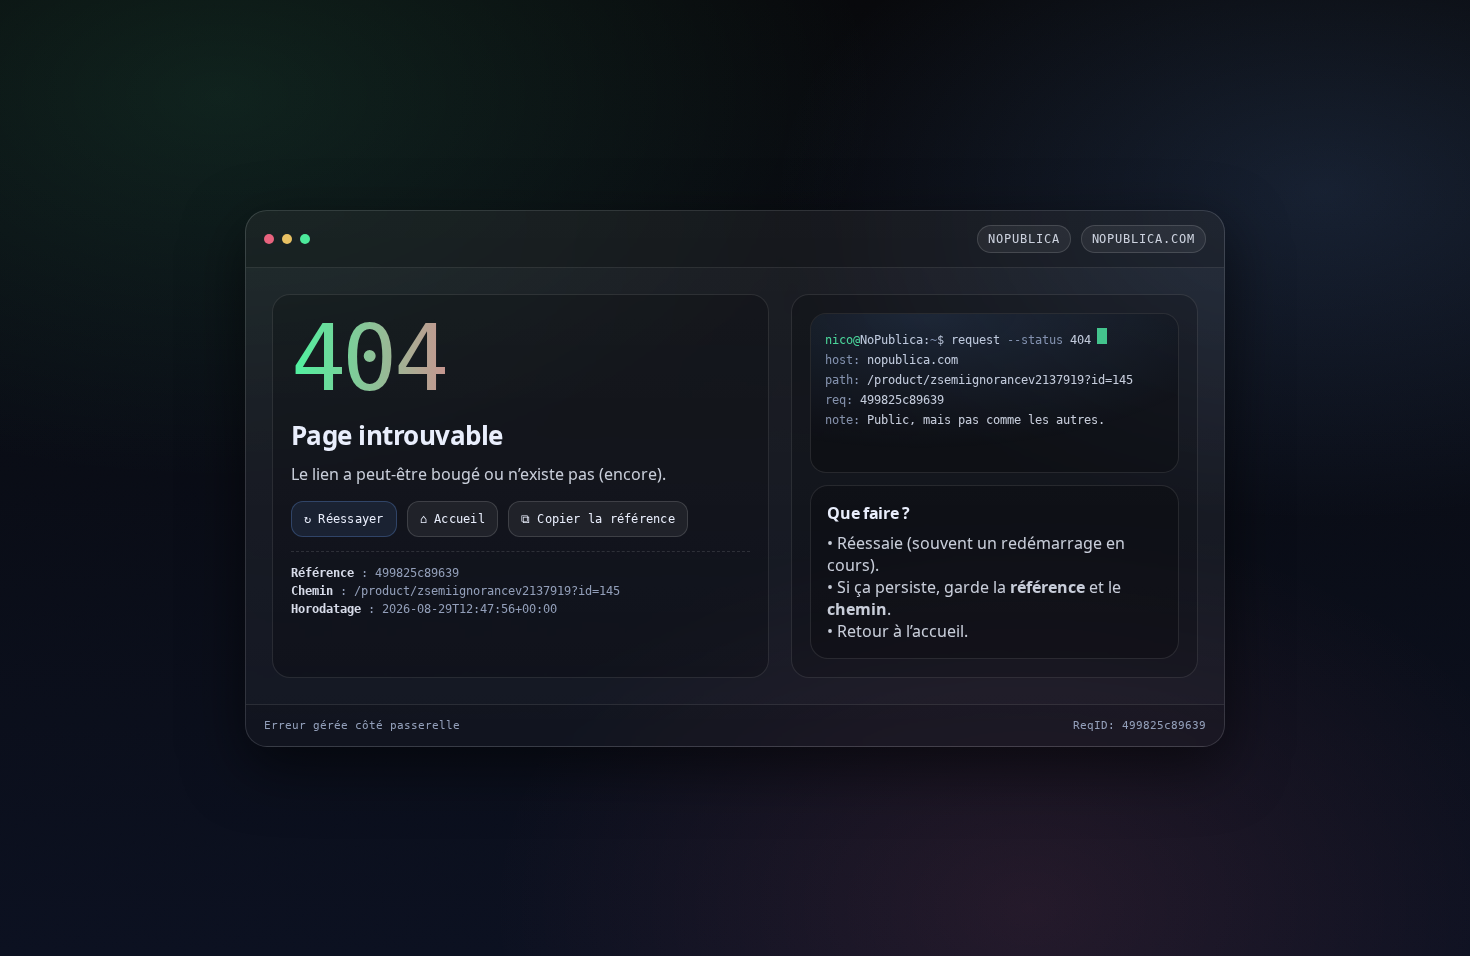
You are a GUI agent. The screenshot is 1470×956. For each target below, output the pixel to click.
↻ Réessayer (344, 519)
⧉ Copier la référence (598, 519)
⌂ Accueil (452, 519)
